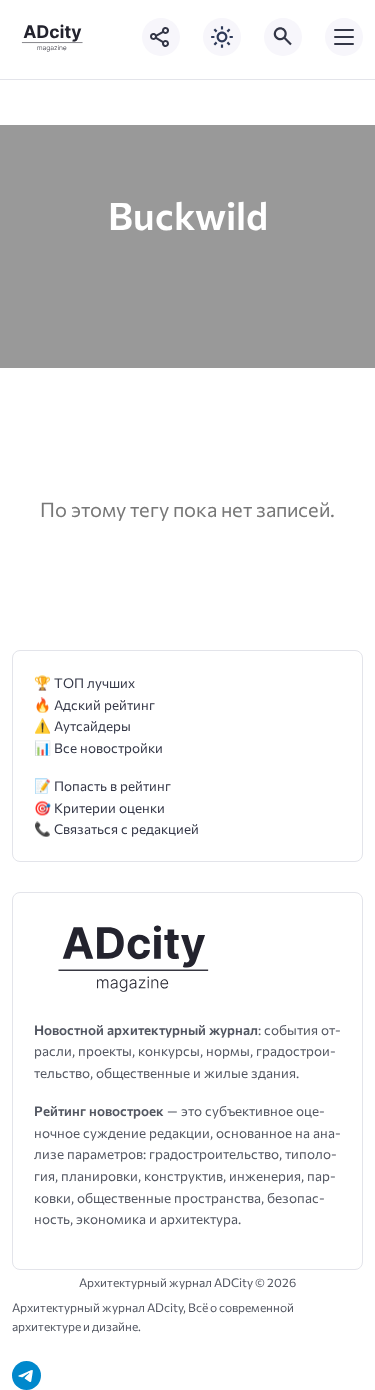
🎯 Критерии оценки (99, 807)
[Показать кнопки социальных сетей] (161, 37)
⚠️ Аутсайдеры (82, 725)
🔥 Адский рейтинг (94, 704)
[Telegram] (26, 1375)
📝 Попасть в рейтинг (102, 785)
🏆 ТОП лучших (84, 682)
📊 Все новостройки (98, 747)
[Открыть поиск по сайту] (283, 37)
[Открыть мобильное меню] (344, 37)
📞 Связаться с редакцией (116, 828)
